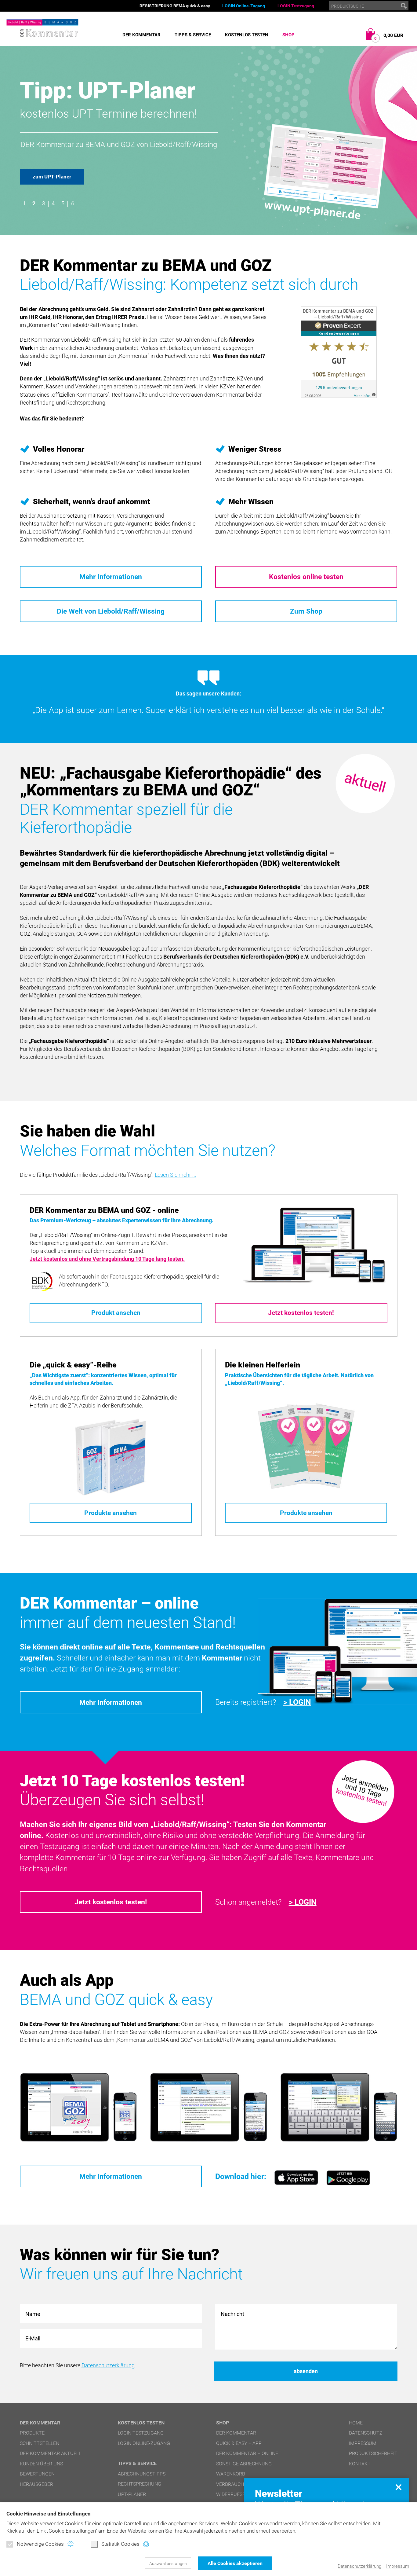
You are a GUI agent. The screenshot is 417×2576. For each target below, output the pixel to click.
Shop (288, 35)
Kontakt (360, 2464)
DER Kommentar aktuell (51, 2453)
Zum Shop (306, 611)
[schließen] (399, 2487)
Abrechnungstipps (142, 2474)
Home (356, 2423)
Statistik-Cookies (120, 2544)
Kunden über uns (41, 2464)
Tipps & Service (193, 35)
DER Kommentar (141, 35)
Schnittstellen (40, 2443)
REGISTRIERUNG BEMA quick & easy (175, 6)
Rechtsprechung (140, 2484)
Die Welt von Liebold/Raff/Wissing (111, 611)
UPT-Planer (132, 2494)
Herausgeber (36, 2484)
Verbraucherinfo (238, 2484)
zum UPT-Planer (52, 177)
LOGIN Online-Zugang (244, 6)
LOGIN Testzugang (296, 6)
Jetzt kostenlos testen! (301, 1313)
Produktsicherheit (373, 2453)
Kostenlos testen (247, 35)
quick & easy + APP (239, 2443)
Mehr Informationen (111, 577)
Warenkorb (231, 2474)
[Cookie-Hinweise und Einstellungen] (70, 2544)
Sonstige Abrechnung (244, 2464)
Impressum (398, 2566)
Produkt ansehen (116, 1313)
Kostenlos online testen (306, 577)
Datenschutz (366, 2433)
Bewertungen (37, 2474)
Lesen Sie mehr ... (175, 1175)
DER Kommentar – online (247, 2453)
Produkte (32, 2433)
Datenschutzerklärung (359, 2566)
